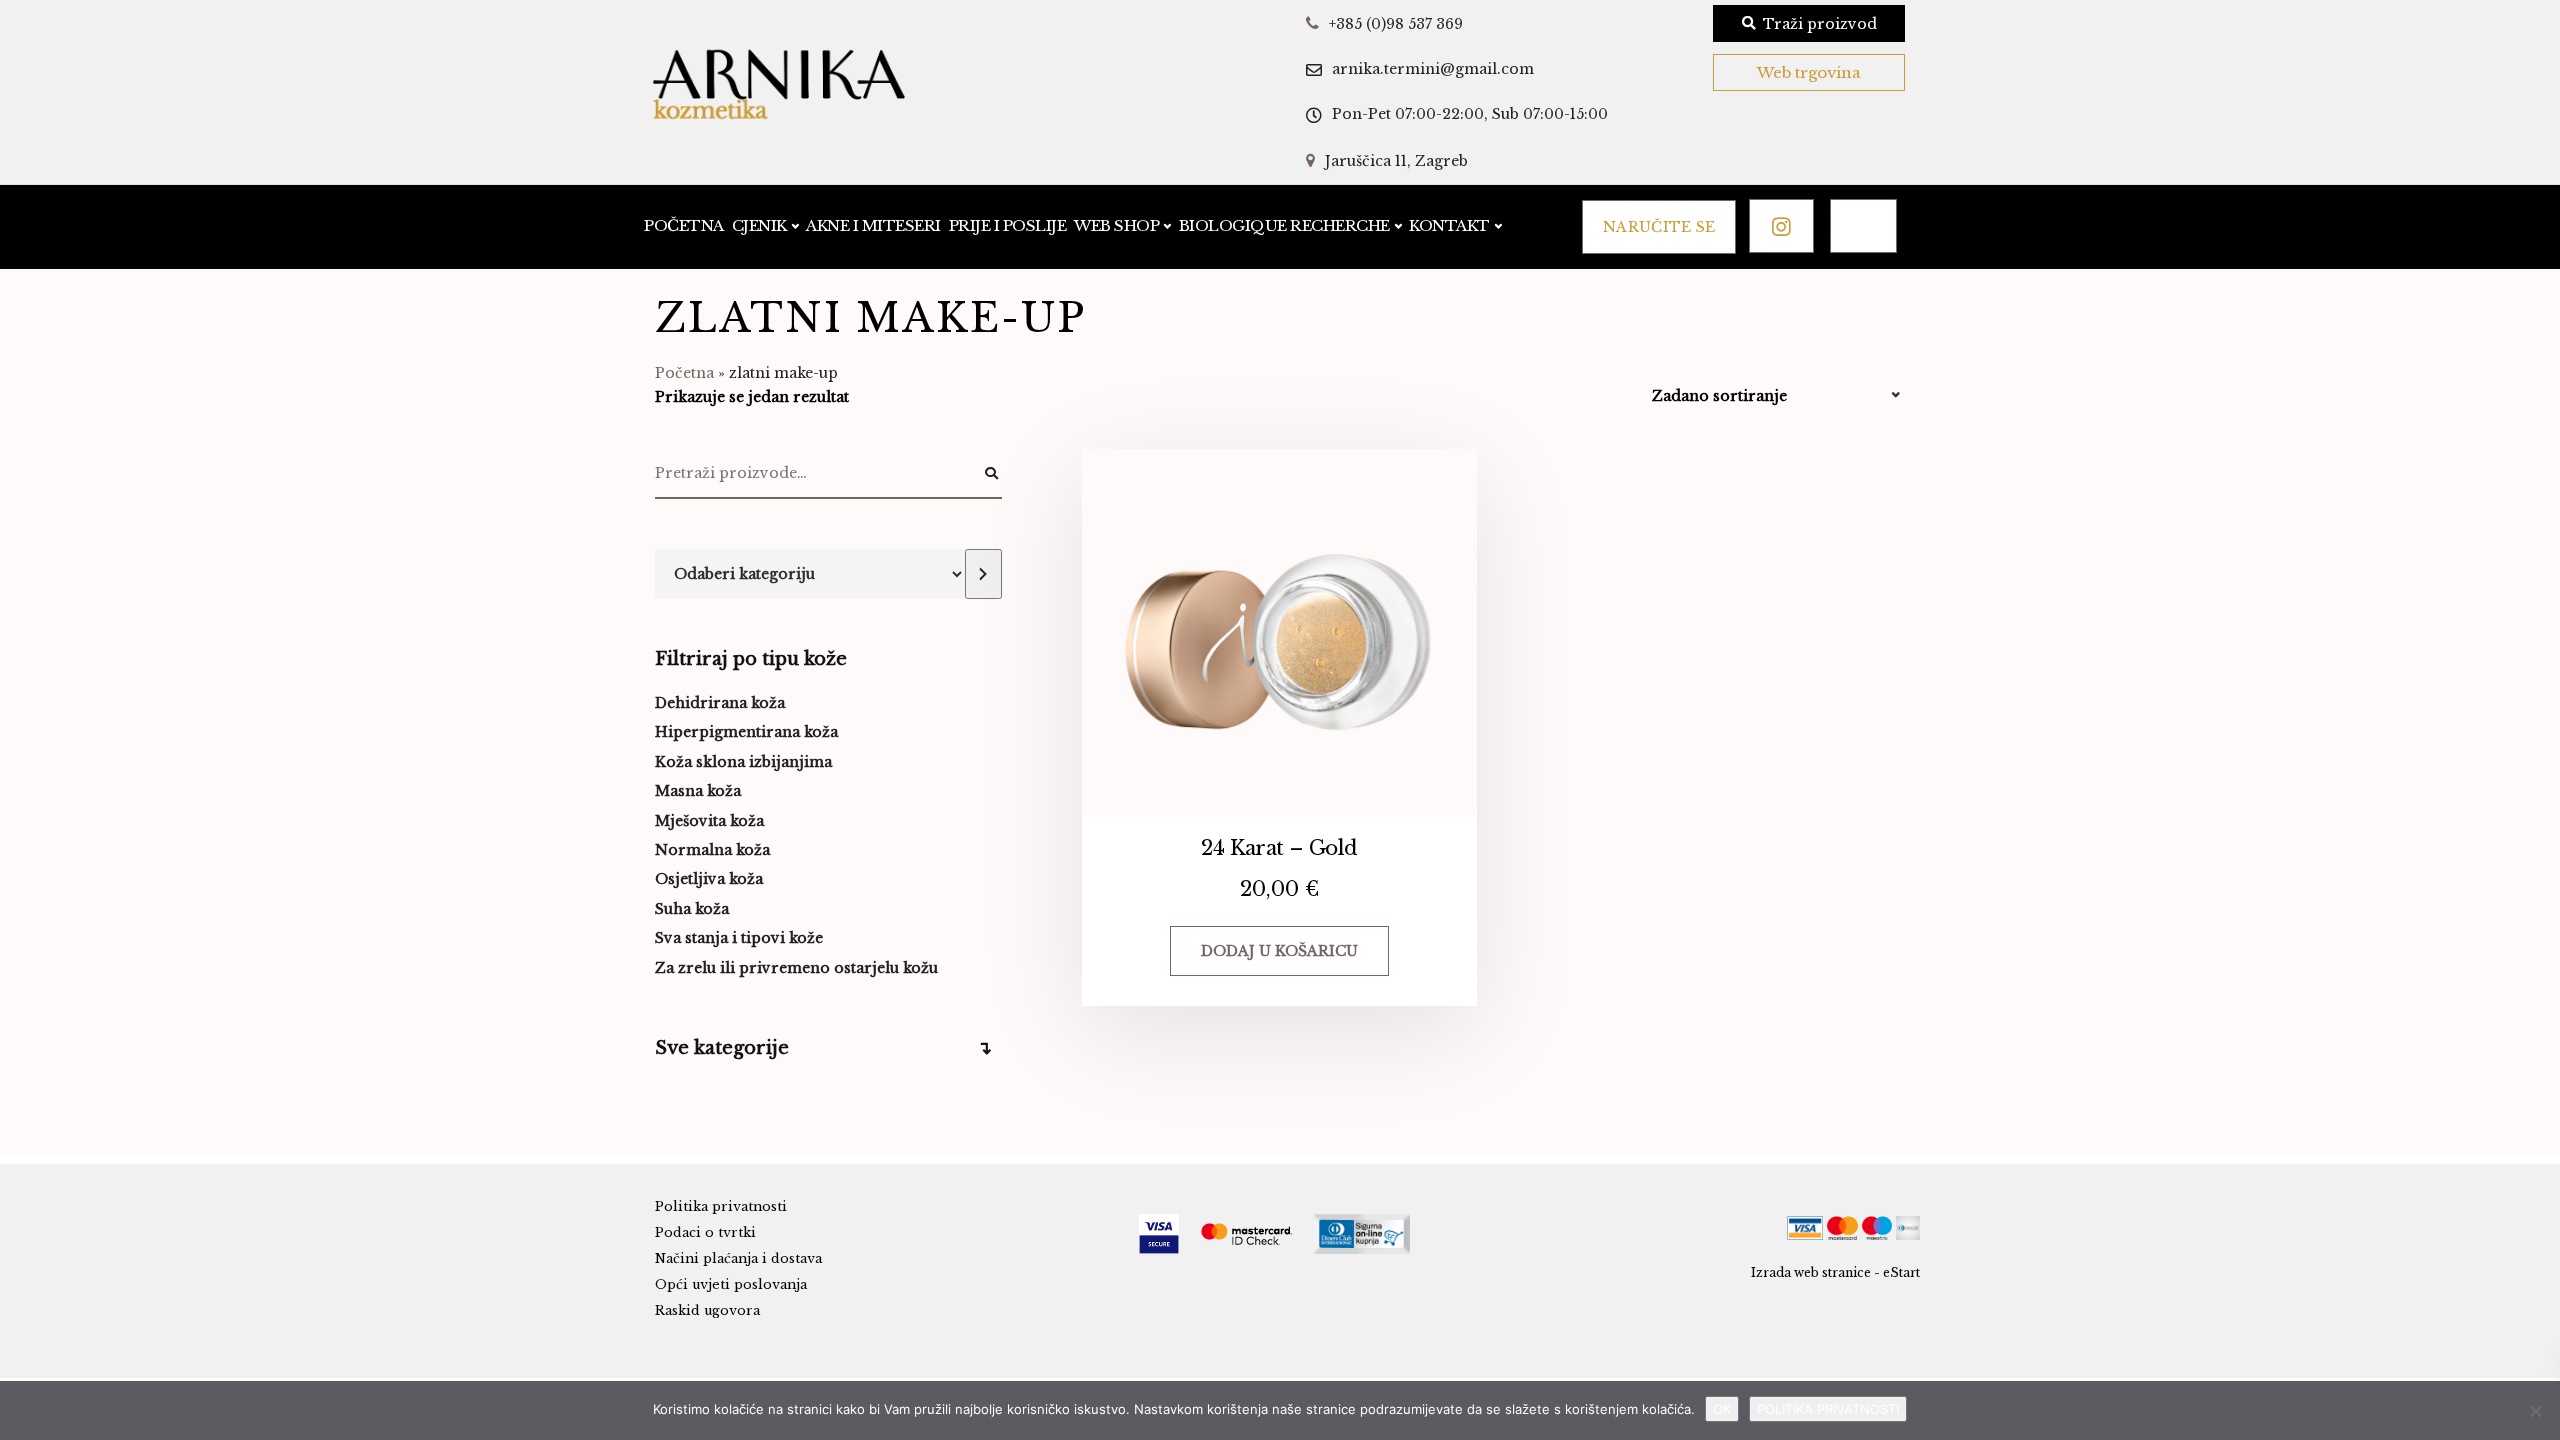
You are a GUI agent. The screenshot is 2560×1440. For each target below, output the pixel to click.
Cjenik (759, 225)
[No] (2535, 1411)
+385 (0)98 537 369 (1396, 24)
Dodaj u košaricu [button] (1279, 951)
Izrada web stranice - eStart (1835, 1272)
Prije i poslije (1008, 225)
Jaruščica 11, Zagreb (1396, 161)
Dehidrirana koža (720, 703)
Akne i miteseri (873, 225)
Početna (684, 225)
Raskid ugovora (707, 1310)
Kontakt (1449, 225)
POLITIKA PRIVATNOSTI (1828, 1409)
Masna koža (698, 791)
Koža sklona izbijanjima (743, 762)
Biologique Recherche (1284, 225)
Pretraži (992, 474)
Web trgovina (1809, 72)
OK (1722, 1409)
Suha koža (692, 909)
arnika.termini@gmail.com (1433, 69)
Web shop (1116, 225)
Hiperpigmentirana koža (746, 732)
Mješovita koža (709, 821)
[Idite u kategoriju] (983, 574)
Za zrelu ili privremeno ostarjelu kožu (796, 968)
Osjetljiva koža (709, 879)
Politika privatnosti (721, 1206)
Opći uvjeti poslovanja (731, 1284)
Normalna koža (712, 850)
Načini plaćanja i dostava (738, 1258)
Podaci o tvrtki (705, 1232)
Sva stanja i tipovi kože (739, 938)
